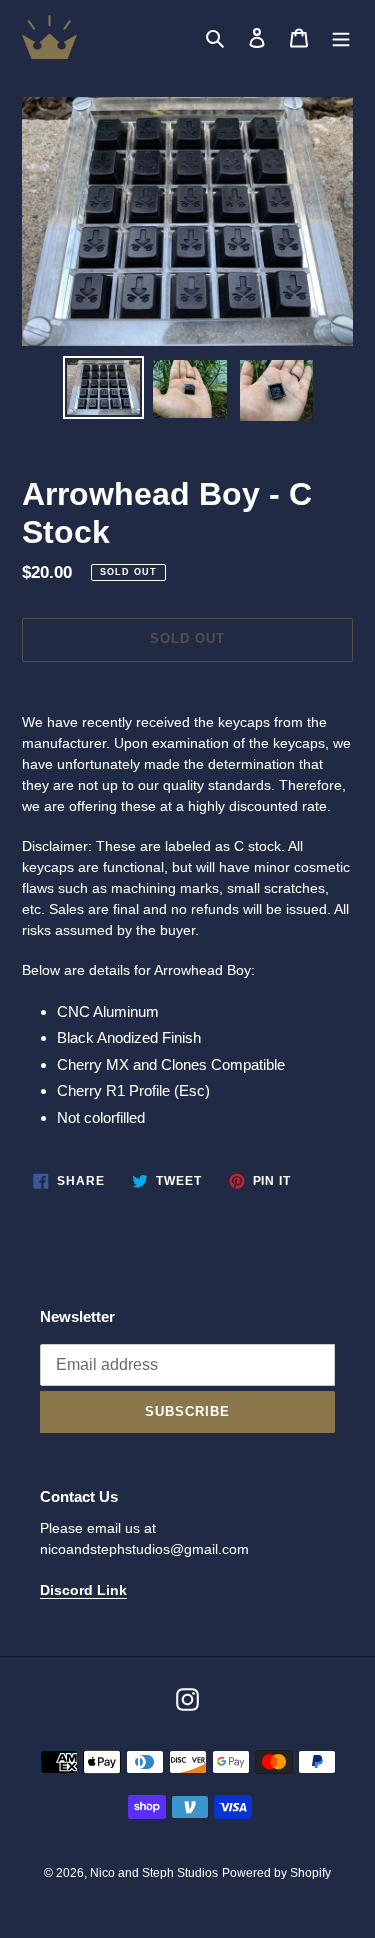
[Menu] (341, 37)
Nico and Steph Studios (154, 1873)
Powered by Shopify (276, 1873)
